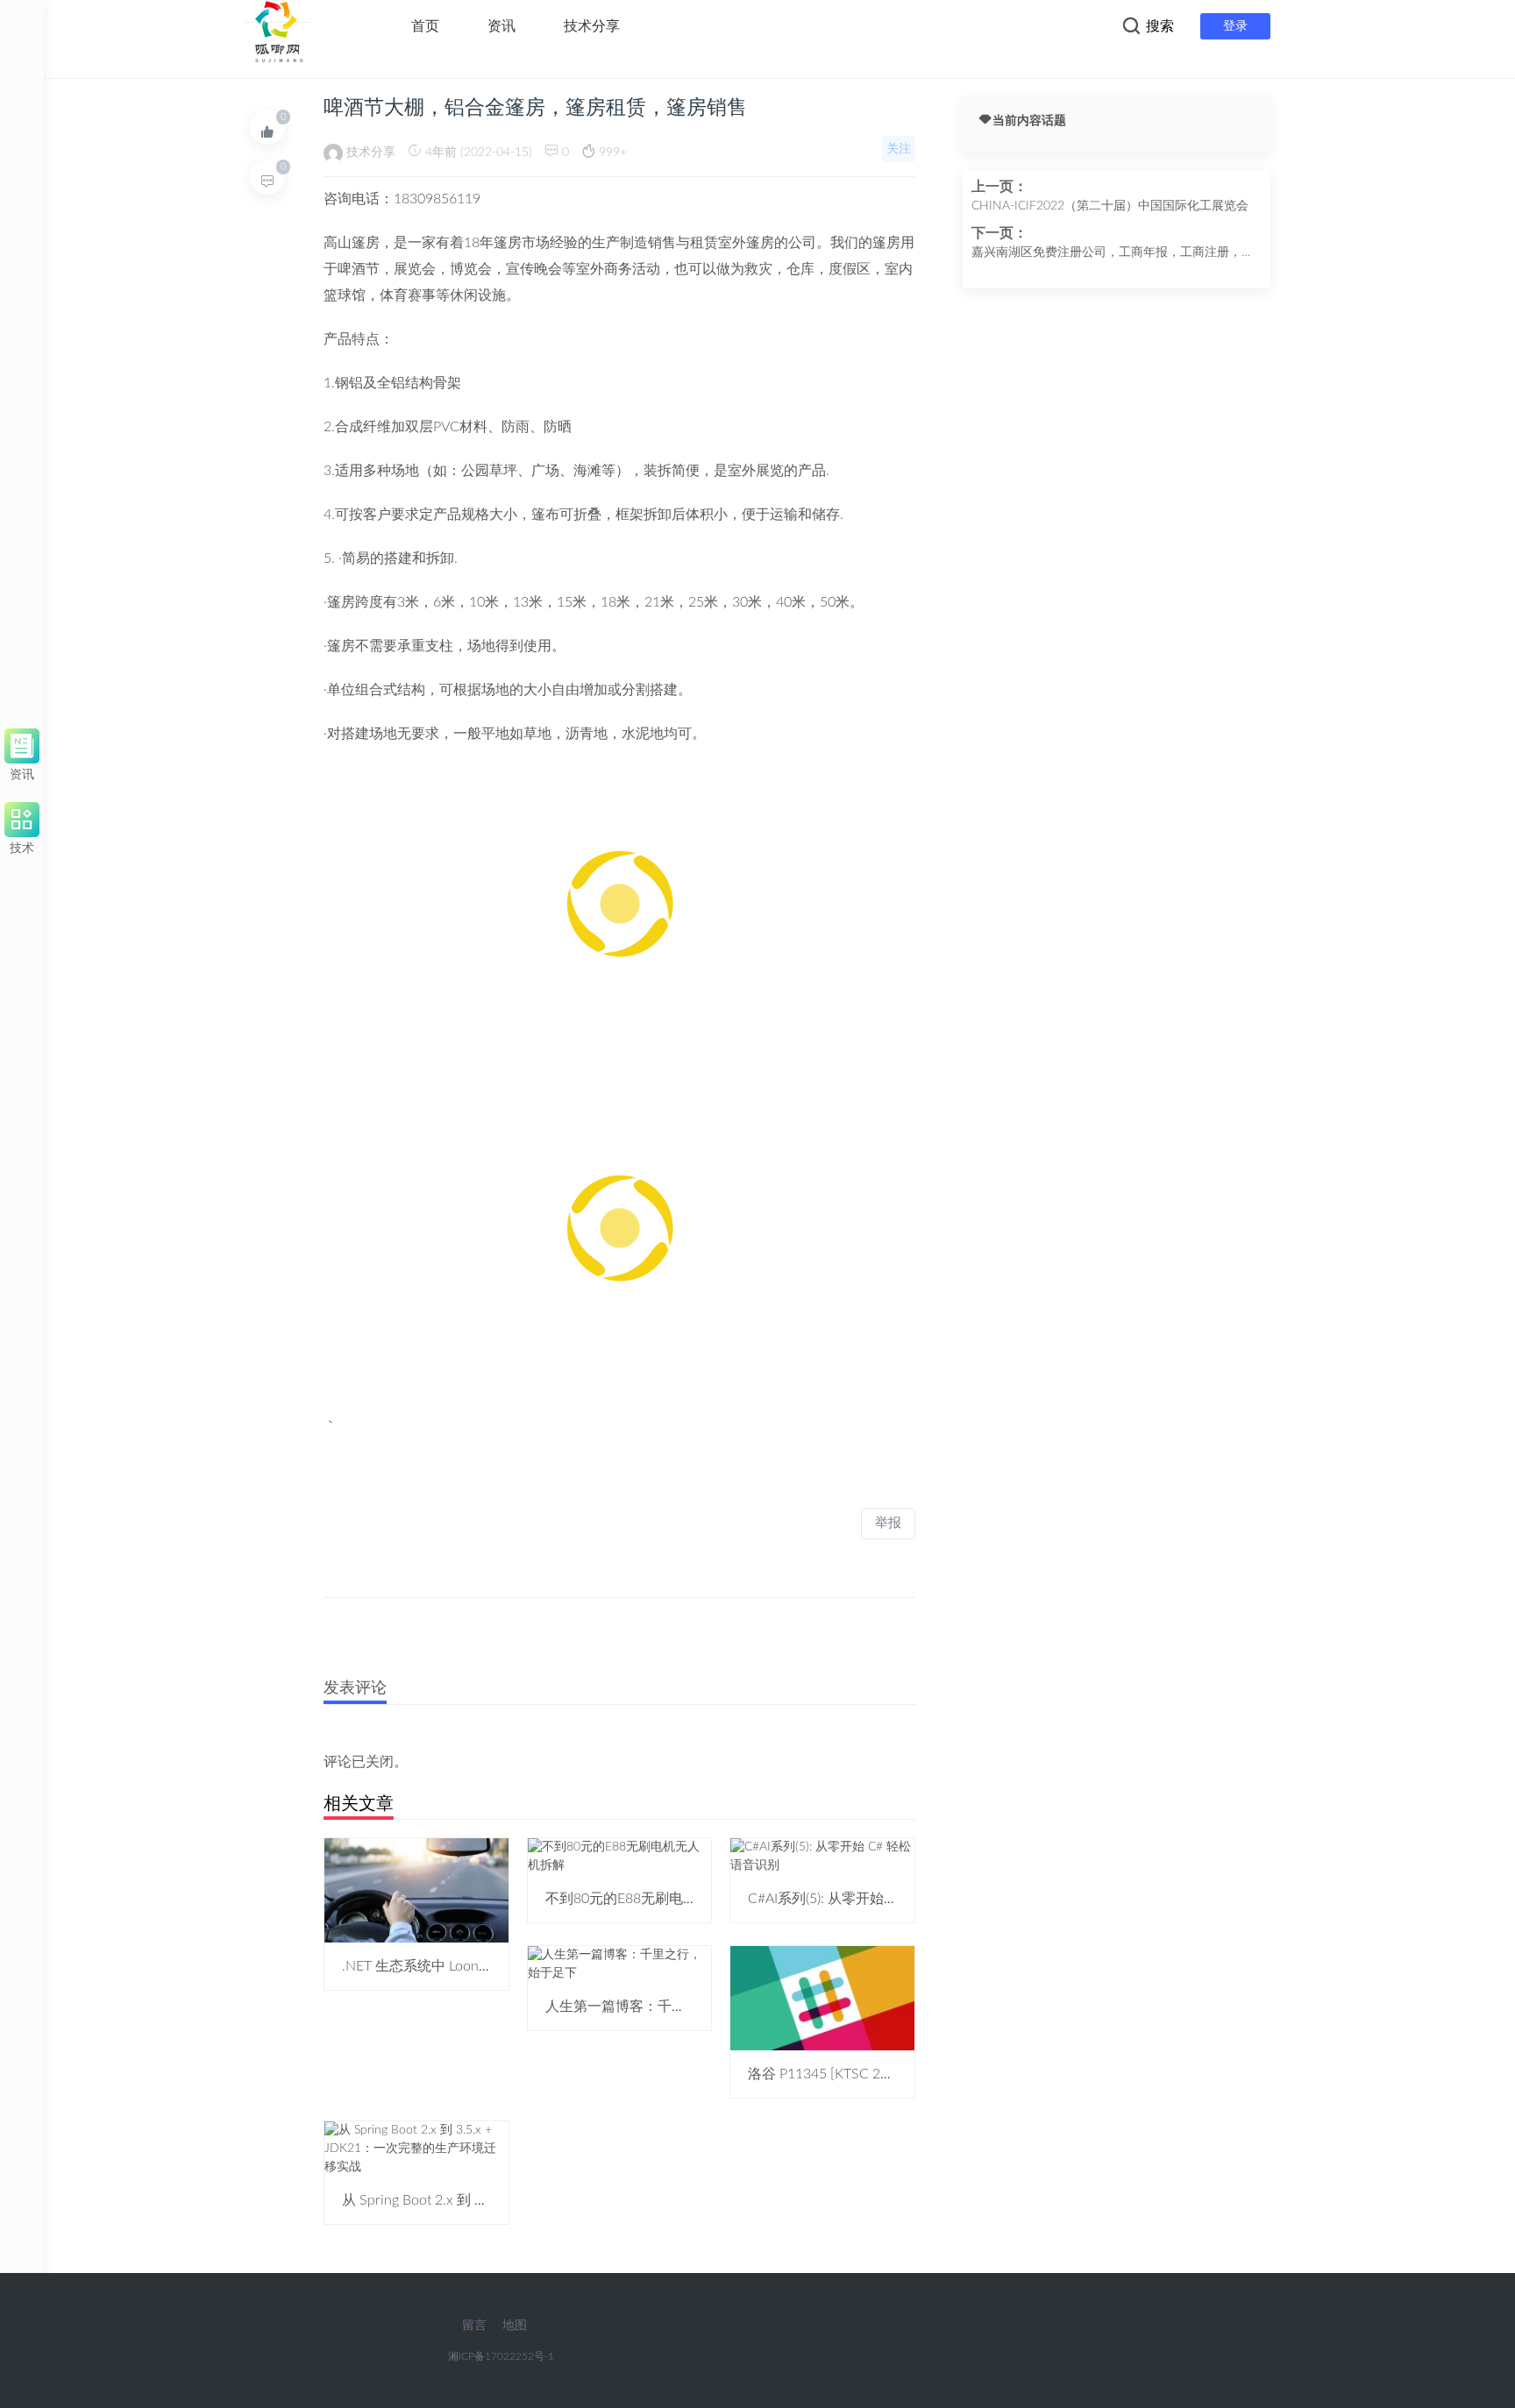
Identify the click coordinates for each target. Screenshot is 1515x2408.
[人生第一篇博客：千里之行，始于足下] (620, 1964)
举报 (888, 1523)
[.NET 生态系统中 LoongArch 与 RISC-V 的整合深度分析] (416, 1890)
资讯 (501, 26)
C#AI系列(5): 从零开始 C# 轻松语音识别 (870, 1899)
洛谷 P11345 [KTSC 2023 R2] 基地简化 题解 (884, 2074)
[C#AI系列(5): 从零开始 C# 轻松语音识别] (822, 1856)
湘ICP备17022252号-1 (501, 2356)
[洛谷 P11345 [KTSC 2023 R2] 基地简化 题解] (822, 1998)
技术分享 (592, 26)
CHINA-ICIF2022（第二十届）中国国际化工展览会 (1110, 206)
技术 (22, 845)
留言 (474, 2326)
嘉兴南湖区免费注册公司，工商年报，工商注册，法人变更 (1113, 254)
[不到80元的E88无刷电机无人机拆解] (620, 1856)
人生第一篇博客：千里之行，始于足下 (665, 2007)
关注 (899, 149)
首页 (425, 26)
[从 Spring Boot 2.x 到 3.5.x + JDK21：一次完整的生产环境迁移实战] (416, 2149)
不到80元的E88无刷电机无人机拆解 (656, 1899)
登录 (1235, 26)
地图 (515, 2326)
